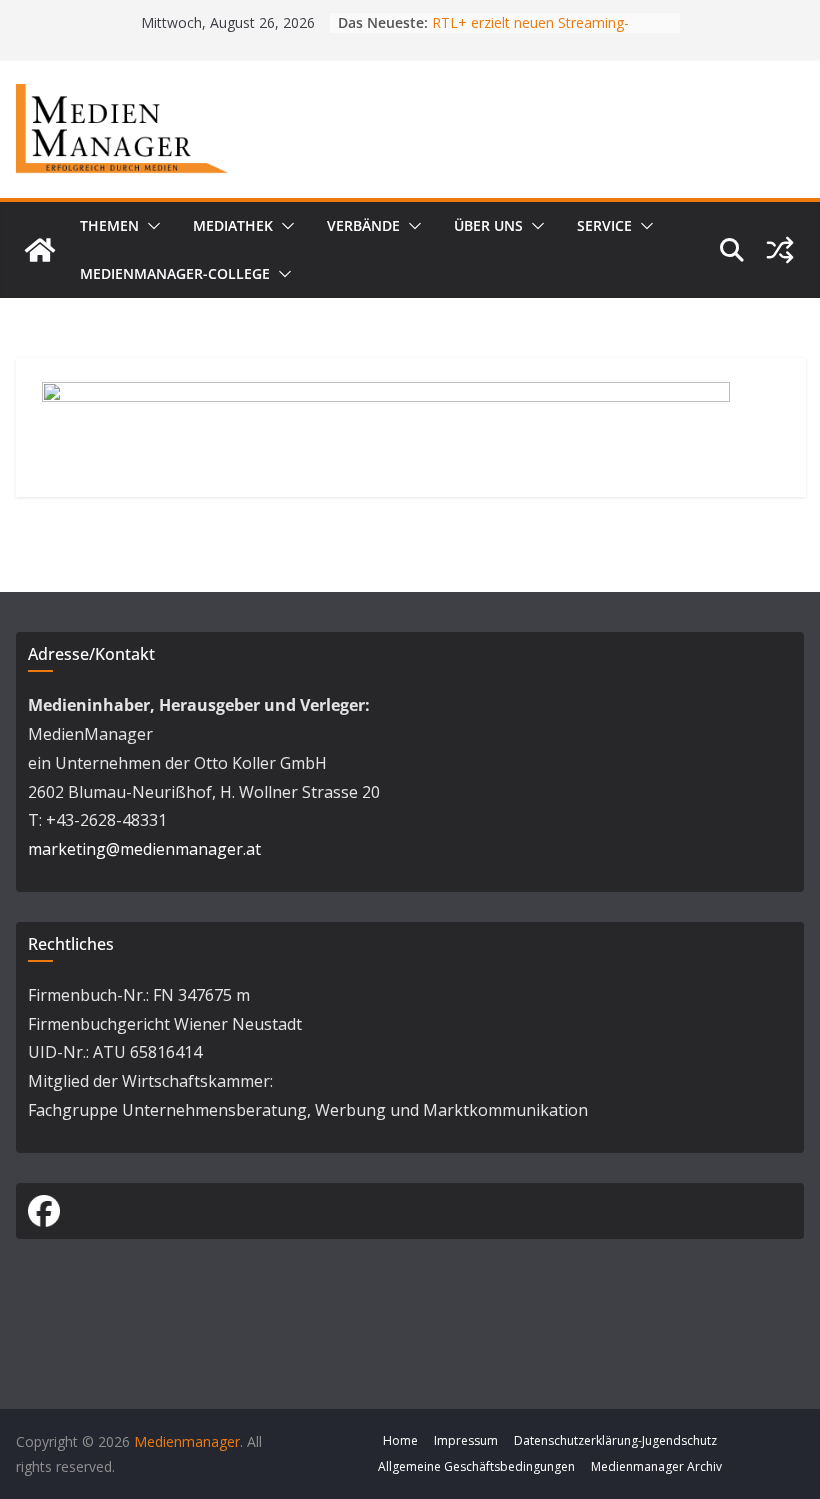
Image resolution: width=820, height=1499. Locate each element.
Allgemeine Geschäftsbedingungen (476, 1466)
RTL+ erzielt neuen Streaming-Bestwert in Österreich (530, 32)
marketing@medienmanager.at (144, 849)
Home (400, 1440)
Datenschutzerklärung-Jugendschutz (615, 1440)
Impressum (466, 1440)
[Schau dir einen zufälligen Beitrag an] (780, 250)
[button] (150, 226)
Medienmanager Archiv (656, 1466)
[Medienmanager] (40, 250)
